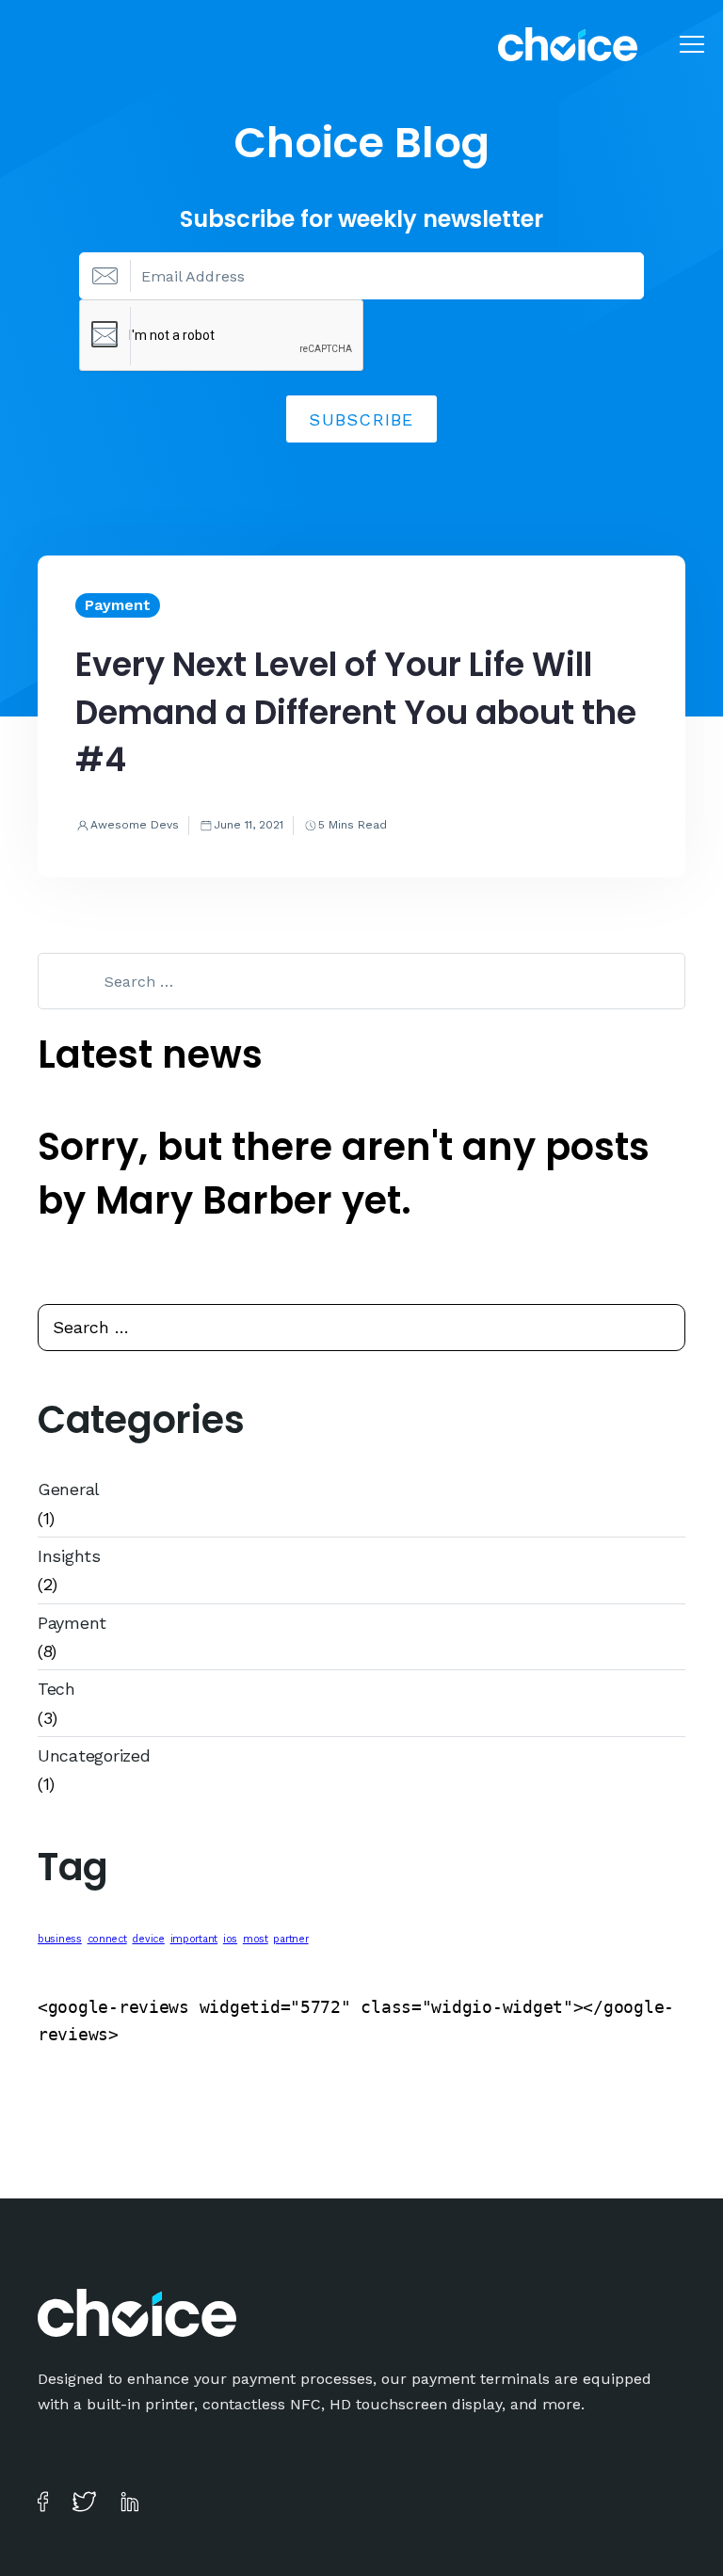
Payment (72, 1623)
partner (290, 1939)
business (60, 1939)
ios (230, 1939)
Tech (56, 1689)
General (69, 1489)
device (148, 1939)
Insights (69, 1556)
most (256, 1939)
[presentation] (222, 336)
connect (107, 1939)
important (194, 1939)
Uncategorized (94, 1755)
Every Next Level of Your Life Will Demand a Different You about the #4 (356, 712)
